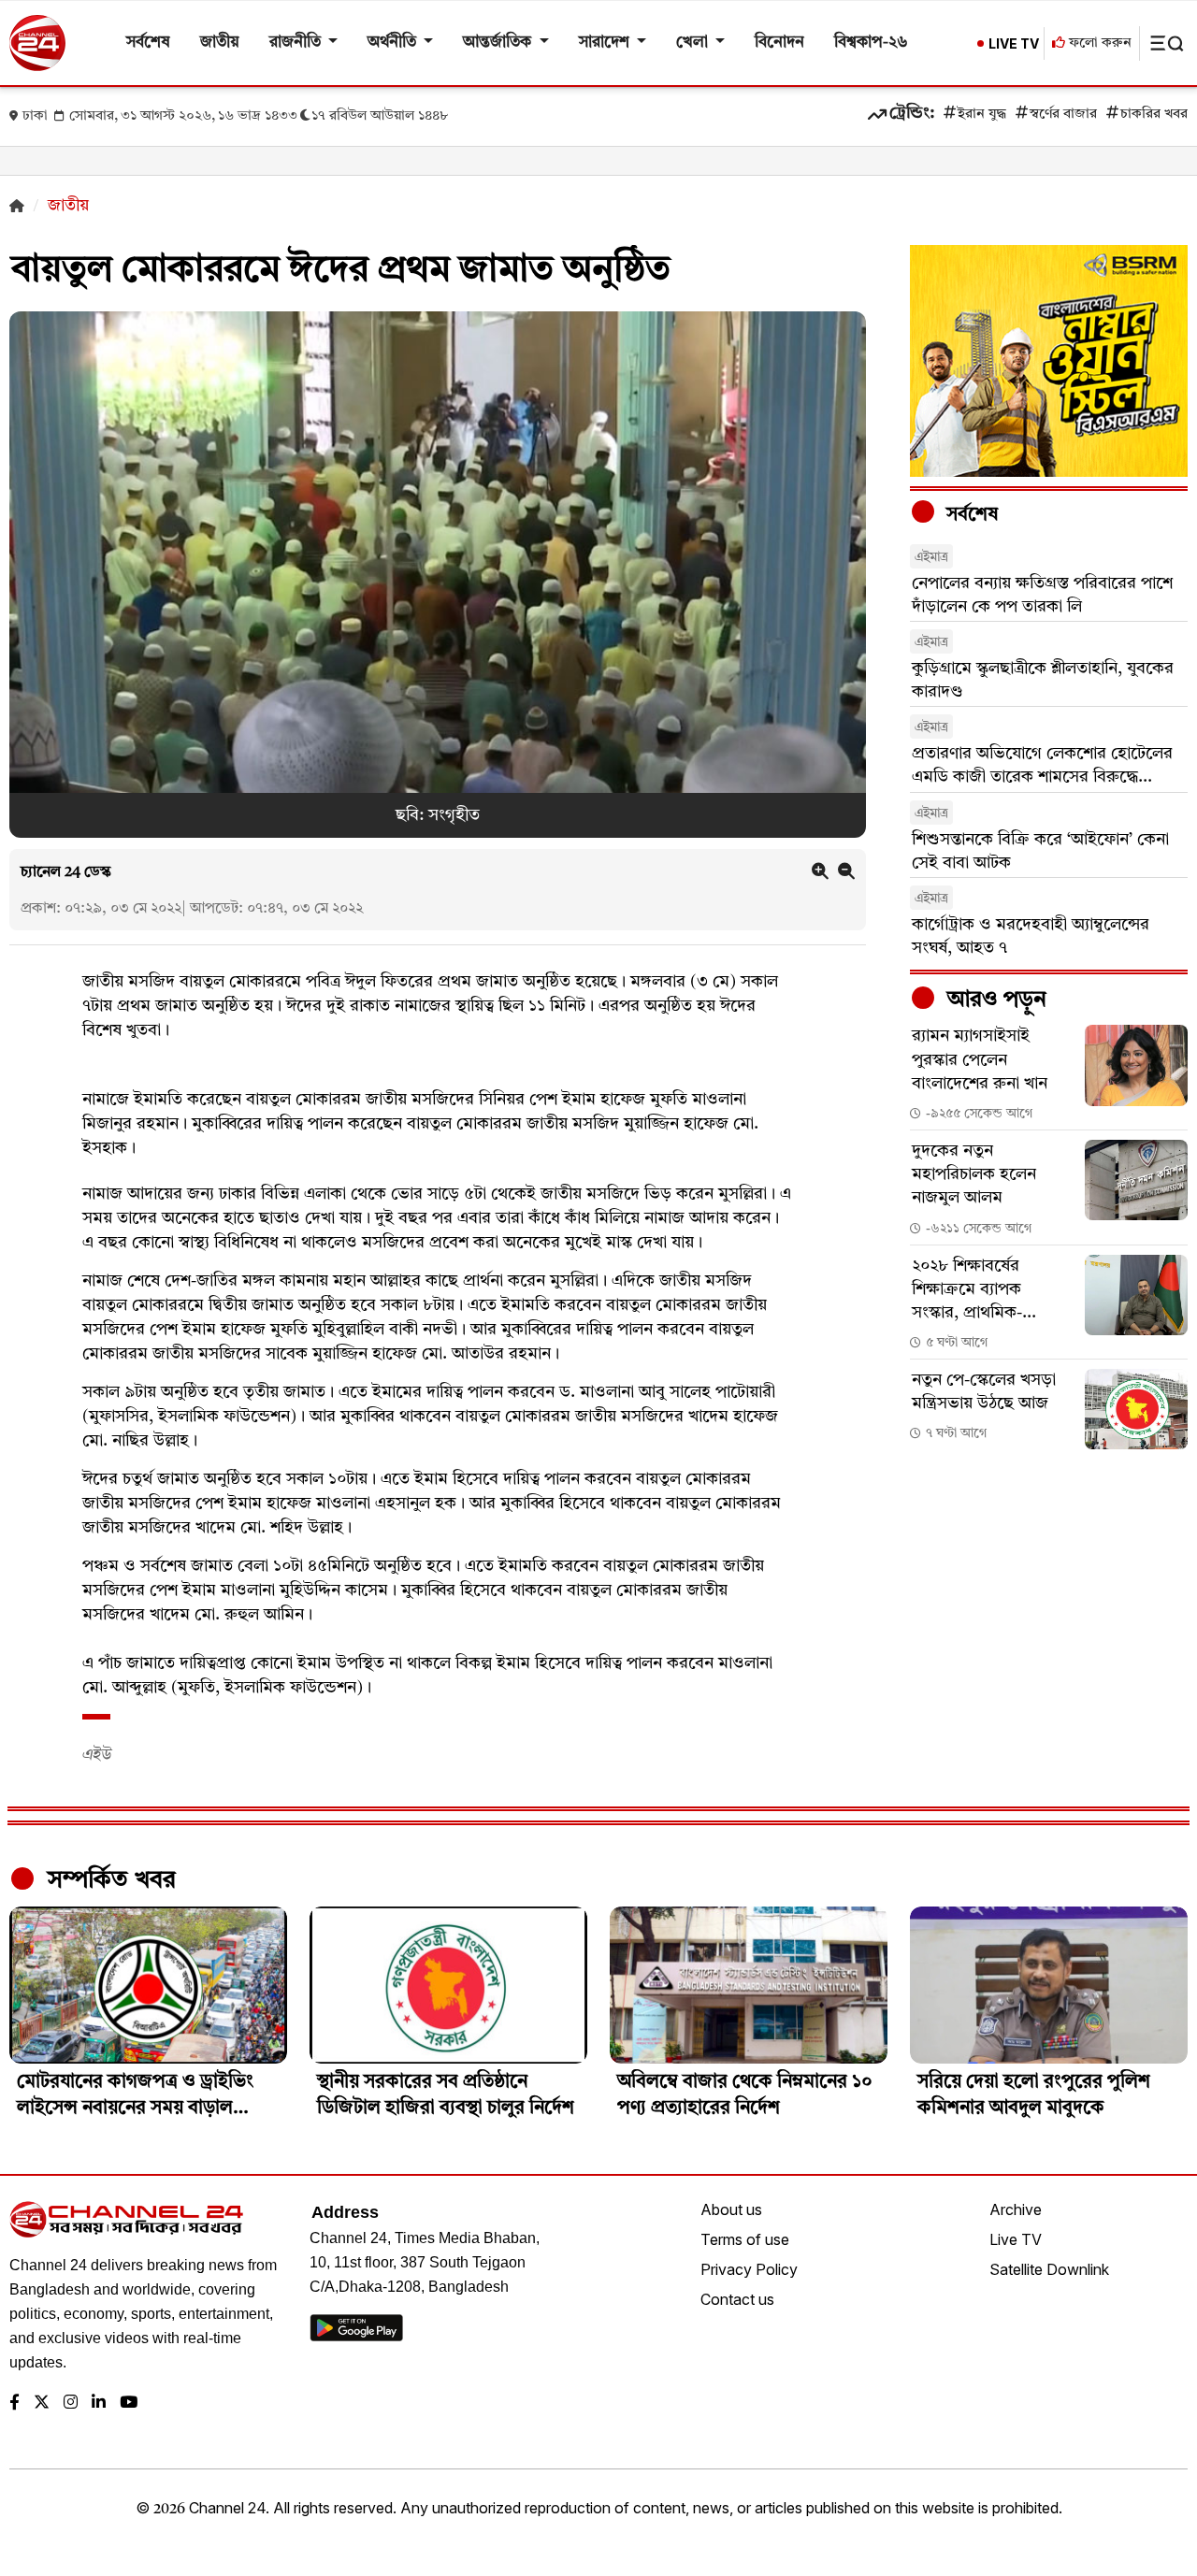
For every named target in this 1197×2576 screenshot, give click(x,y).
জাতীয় (220, 43)
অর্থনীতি (394, 43)
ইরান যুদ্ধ (982, 115)
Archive (1016, 2209)
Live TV (1016, 2239)
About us (731, 2209)
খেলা (694, 43)
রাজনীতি (297, 43)
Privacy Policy (749, 2269)
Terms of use (745, 2239)
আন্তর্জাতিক (499, 43)
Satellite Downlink (1049, 2269)
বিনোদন (779, 43)
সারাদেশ (606, 43)
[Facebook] (14, 2403)
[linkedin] (99, 2403)
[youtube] (129, 2403)
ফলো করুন (1098, 43)
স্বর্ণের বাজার (1063, 115)
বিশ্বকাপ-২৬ (871, 43)
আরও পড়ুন (994, 1000)
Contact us (737, 2299)
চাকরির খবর (1154, 115)
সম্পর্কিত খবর (108, 1880)
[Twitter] (42, 2403)
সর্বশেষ (148, 43)
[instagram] (71, 2403)
